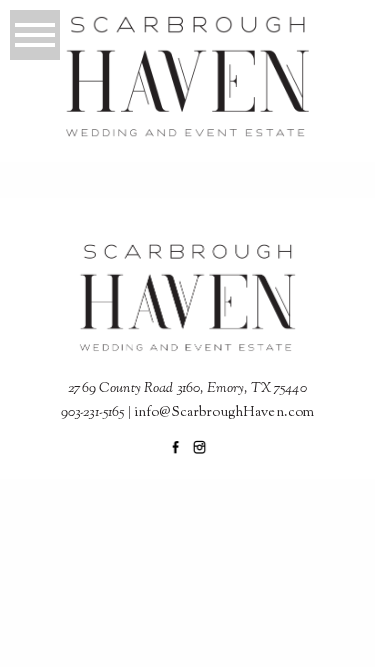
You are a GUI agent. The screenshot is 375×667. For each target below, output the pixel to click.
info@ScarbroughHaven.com (224, 413)
